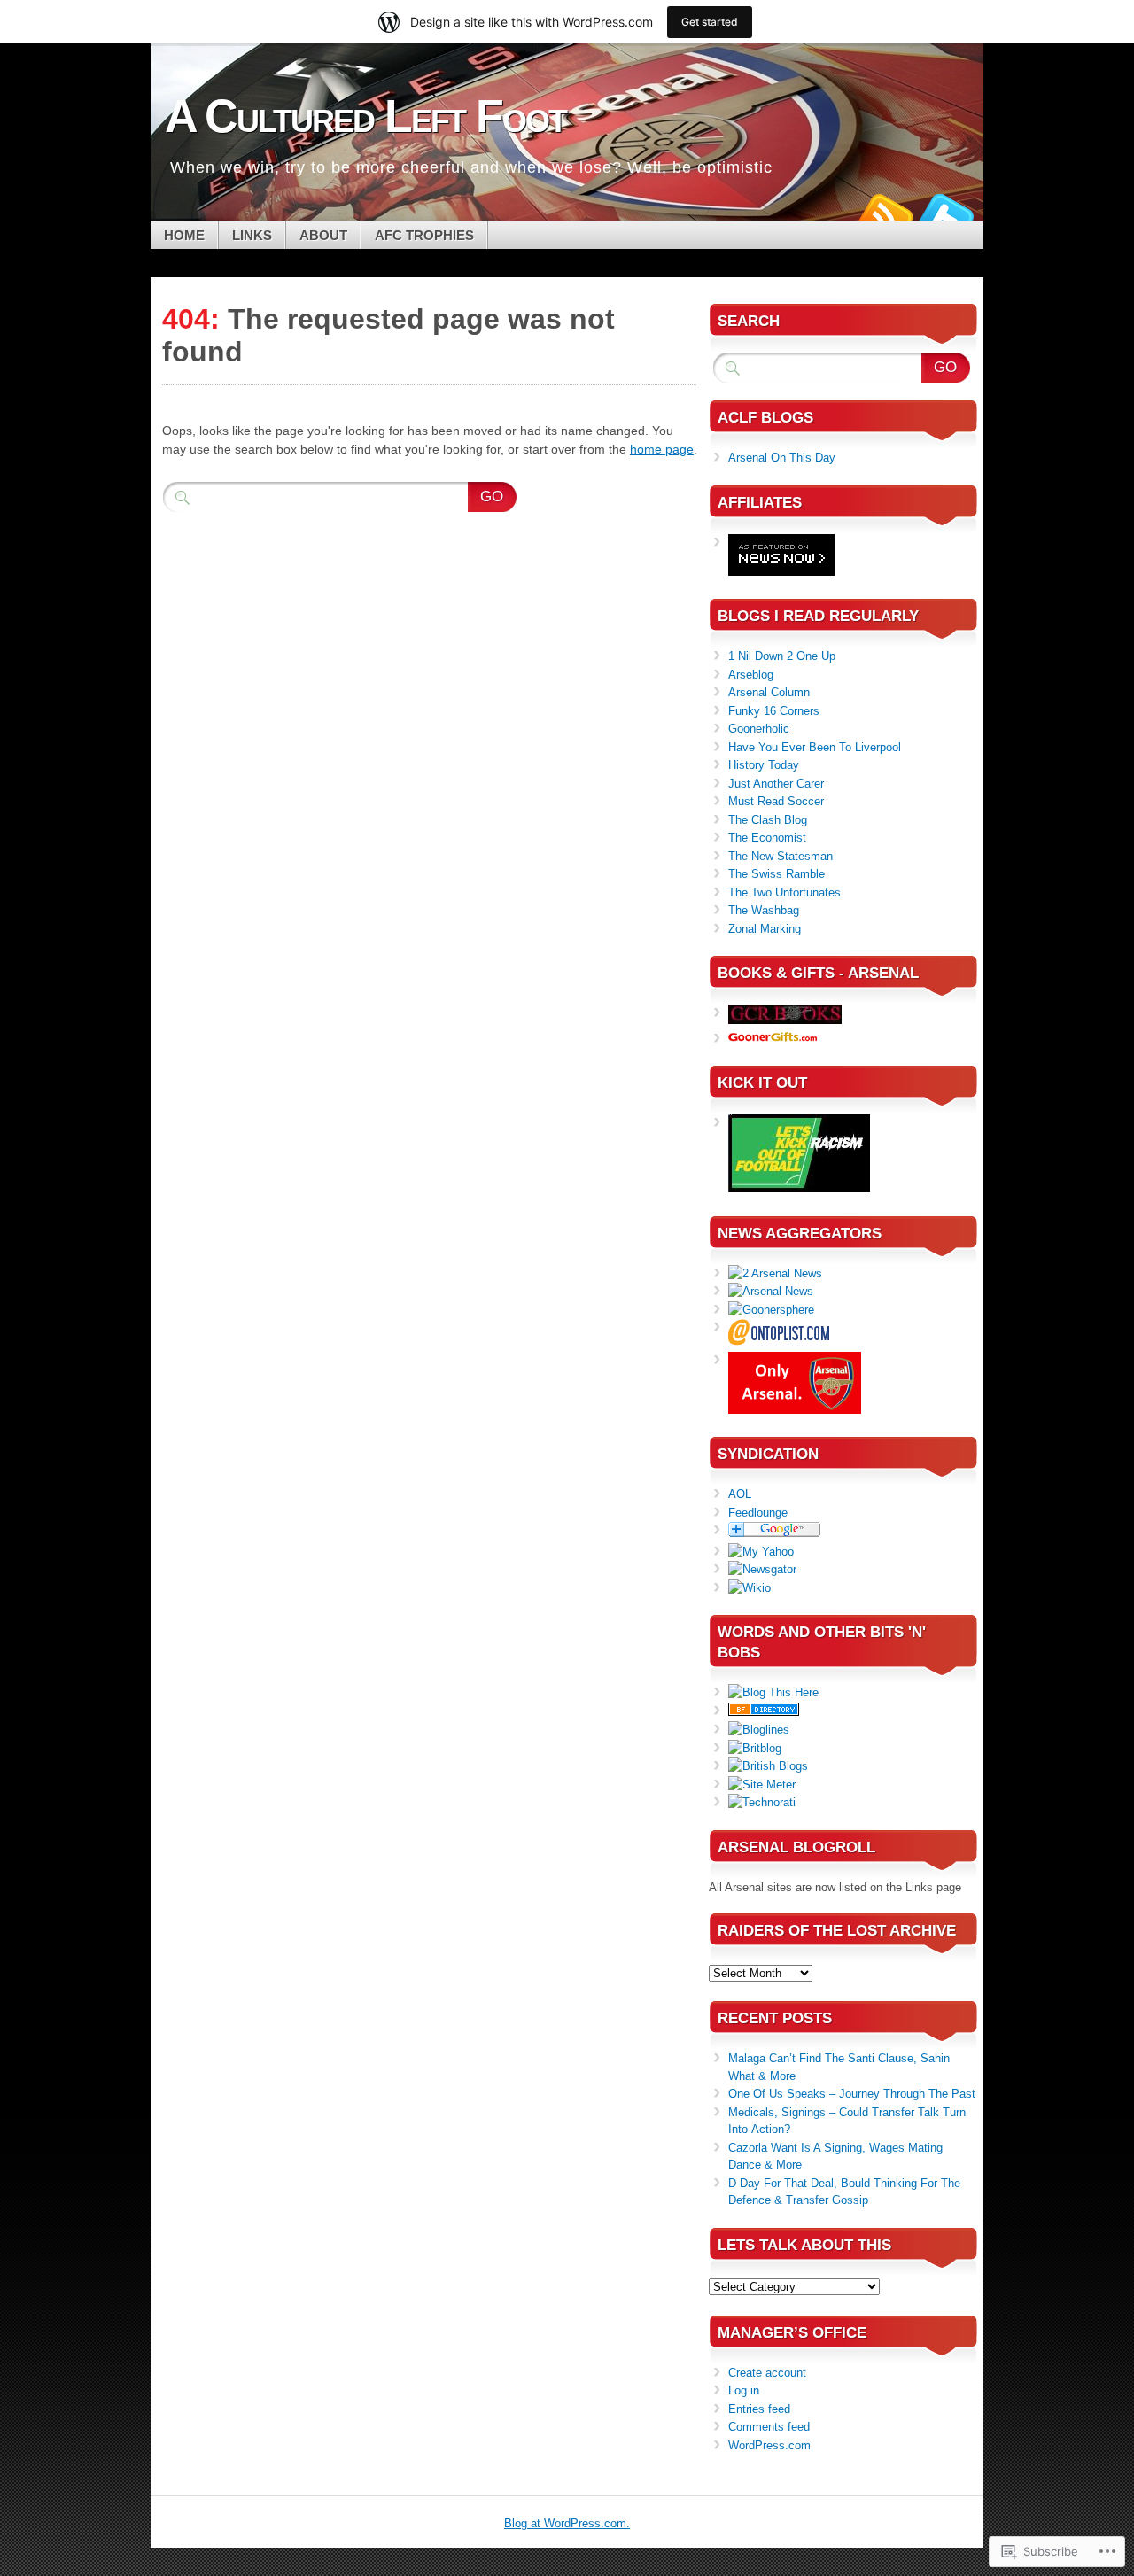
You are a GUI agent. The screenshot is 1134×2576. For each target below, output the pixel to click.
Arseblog (751, 675)
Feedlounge (758, 1513)
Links (252, 235)
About (323, 235)
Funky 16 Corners (774, 711)
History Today (764, 765)
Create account (767, 2373)
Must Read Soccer (776, 801)
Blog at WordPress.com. (567, 2523)
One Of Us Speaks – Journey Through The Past (852, 2094)
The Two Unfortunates (784, 892)
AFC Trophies (424, 235)
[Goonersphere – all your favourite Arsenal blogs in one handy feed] (771, 1310)
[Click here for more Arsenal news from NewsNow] (781, 572)
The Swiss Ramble (777, 874)
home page (662, 449)
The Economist (767, 838)
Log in (744, 2390)
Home (184, 235)
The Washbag (764, 910)
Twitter (946, 214)
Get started (710, 22)
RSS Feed (884, 214)
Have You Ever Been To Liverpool (815, 747)
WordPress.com (769, 2445)
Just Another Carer (776, 784)
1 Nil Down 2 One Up (782, 656)
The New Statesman (781, 856)
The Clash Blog (768, 820)
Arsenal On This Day (782, 458)
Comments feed (769, 2427)
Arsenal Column (769, 692)
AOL (740, 1494)
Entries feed (759, 2409)
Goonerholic (759, 729)
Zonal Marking (765, 929)
